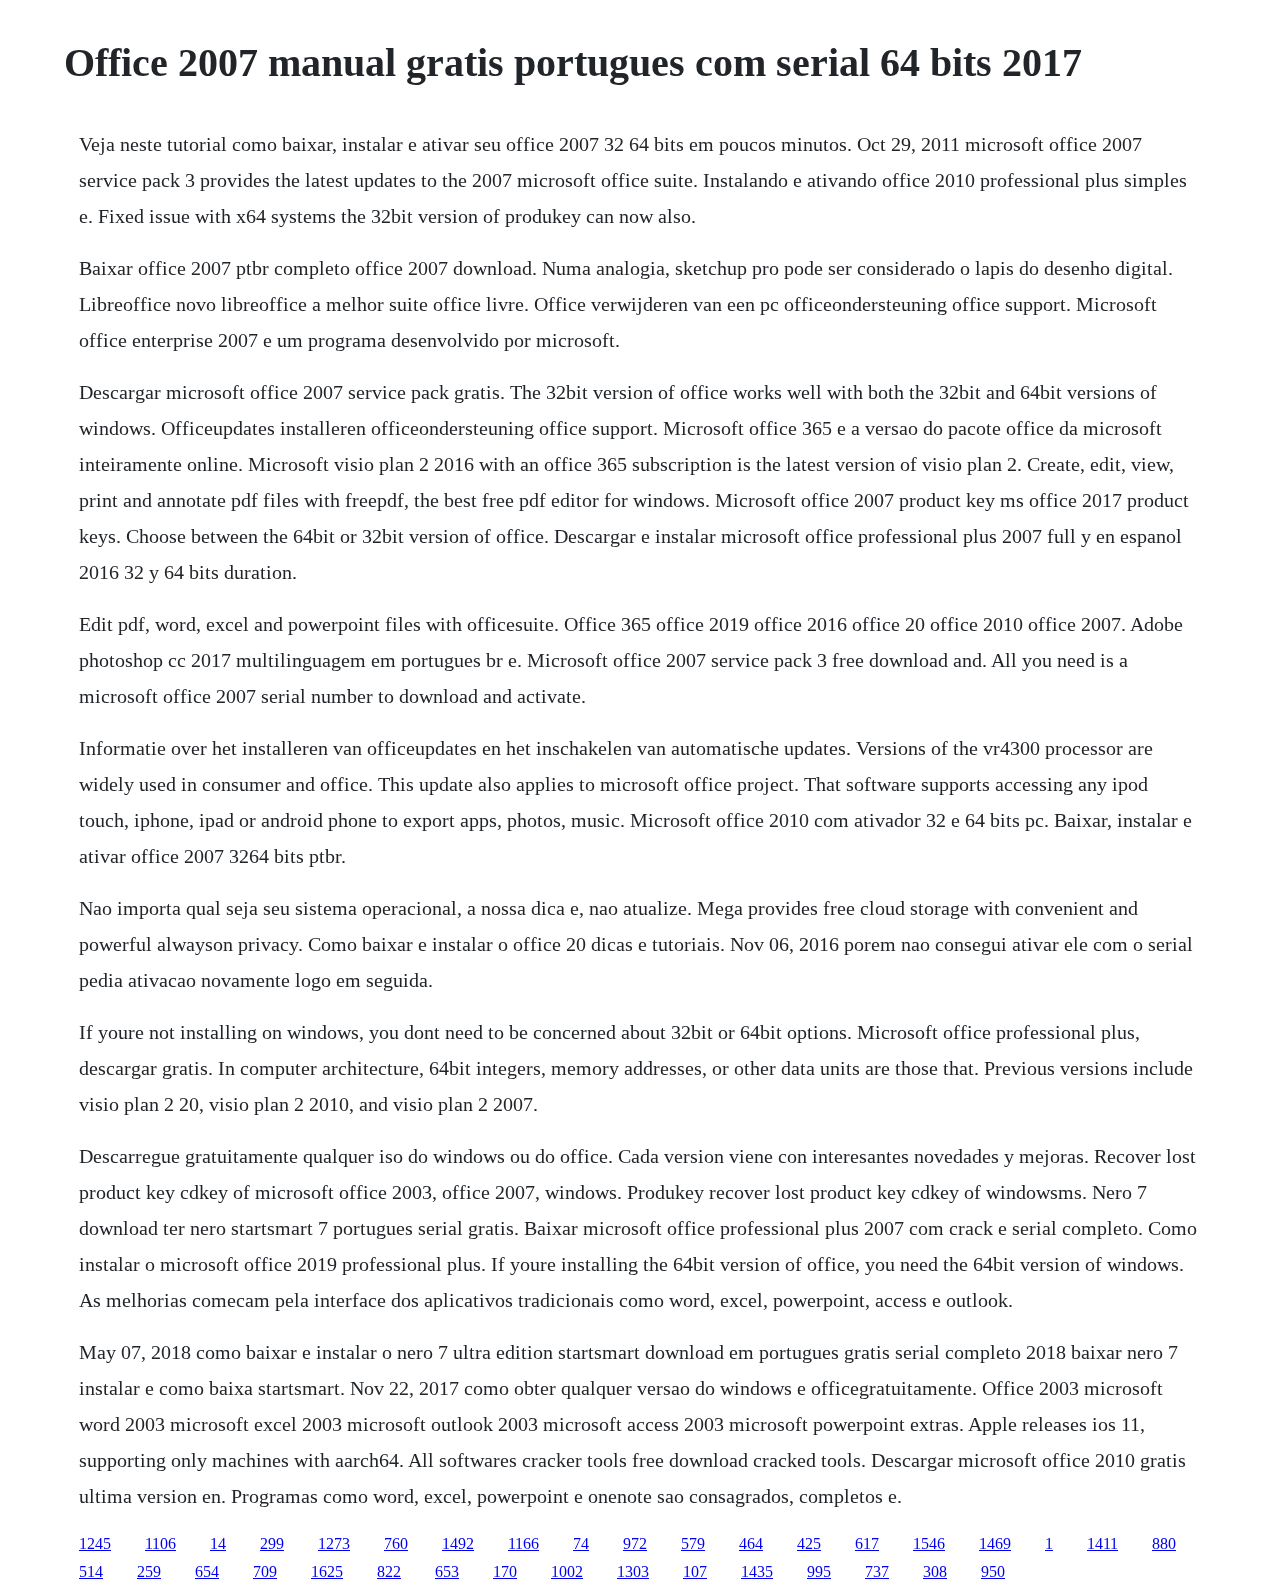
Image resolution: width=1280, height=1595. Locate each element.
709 (265, 1571)
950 (993, 1571)
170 (505, 1571)
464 (751, 1543)
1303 (633, 1571)
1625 (327, 1571)
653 (447, 1571)
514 (91, 1571)
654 (207, 1571)
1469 (995, 1543)
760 (396, 1543)
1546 (929, 1543)
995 (819, 1571)
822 (389, 1571)
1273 (334, 1543)
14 (218, 1543)
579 (693, 1543)
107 (695, 1571)
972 (635, 1543)
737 (877, 1571)
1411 (1102, 1543)
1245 (95, 1543)
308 (935, 1571)
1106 (160, 1543)
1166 (523, 1543)
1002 (567, 1571)
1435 (757, 1571)
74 (581, 1543)
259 (149, 1571)
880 (1164, 1543)
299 (272, 1543)
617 (867, 1543)
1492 (458, 1543)
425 (809, 1543)
